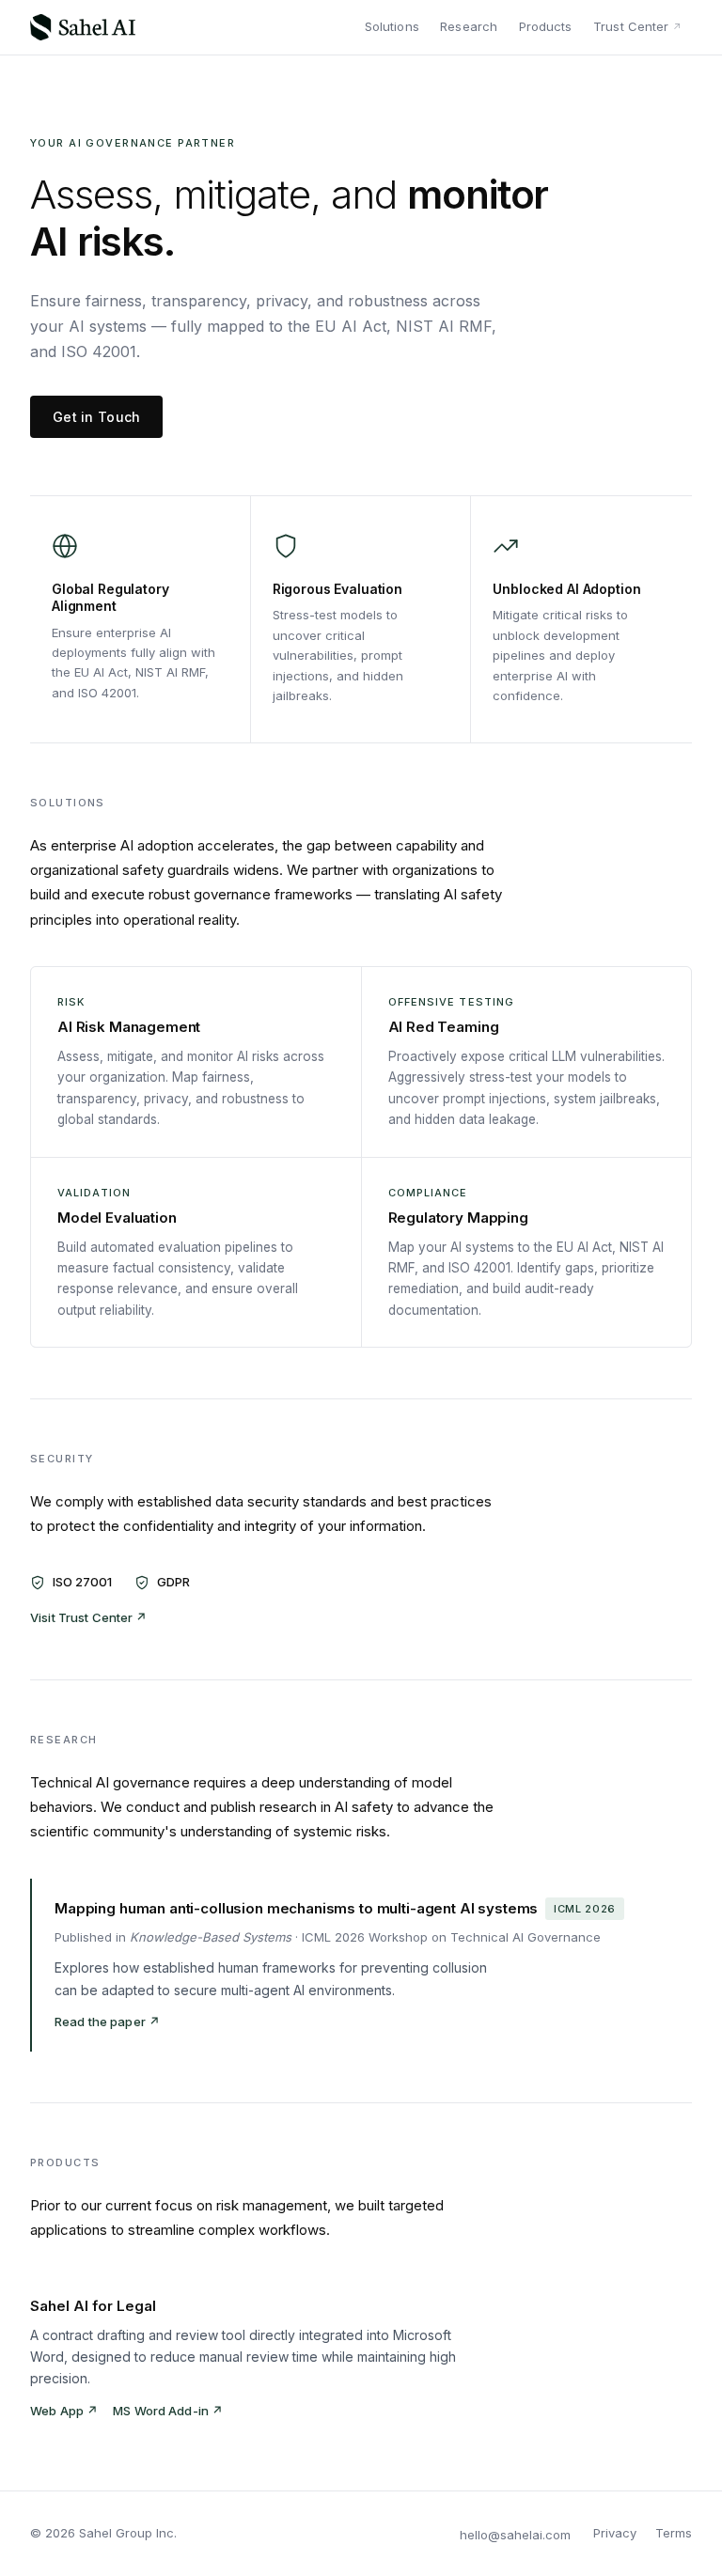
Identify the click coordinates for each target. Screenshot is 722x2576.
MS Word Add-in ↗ (168, 2411)
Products (546, 26)
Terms (674, 2533)
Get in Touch (96, 417)
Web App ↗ (64, 2411)
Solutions (392, 26)
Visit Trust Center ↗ (89, 1617)
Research (469, 26)
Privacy (615, 2533)
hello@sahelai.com (515, 2535)
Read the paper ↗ (107, 2022)
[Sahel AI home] (83, 27)
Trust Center (631, 26)
